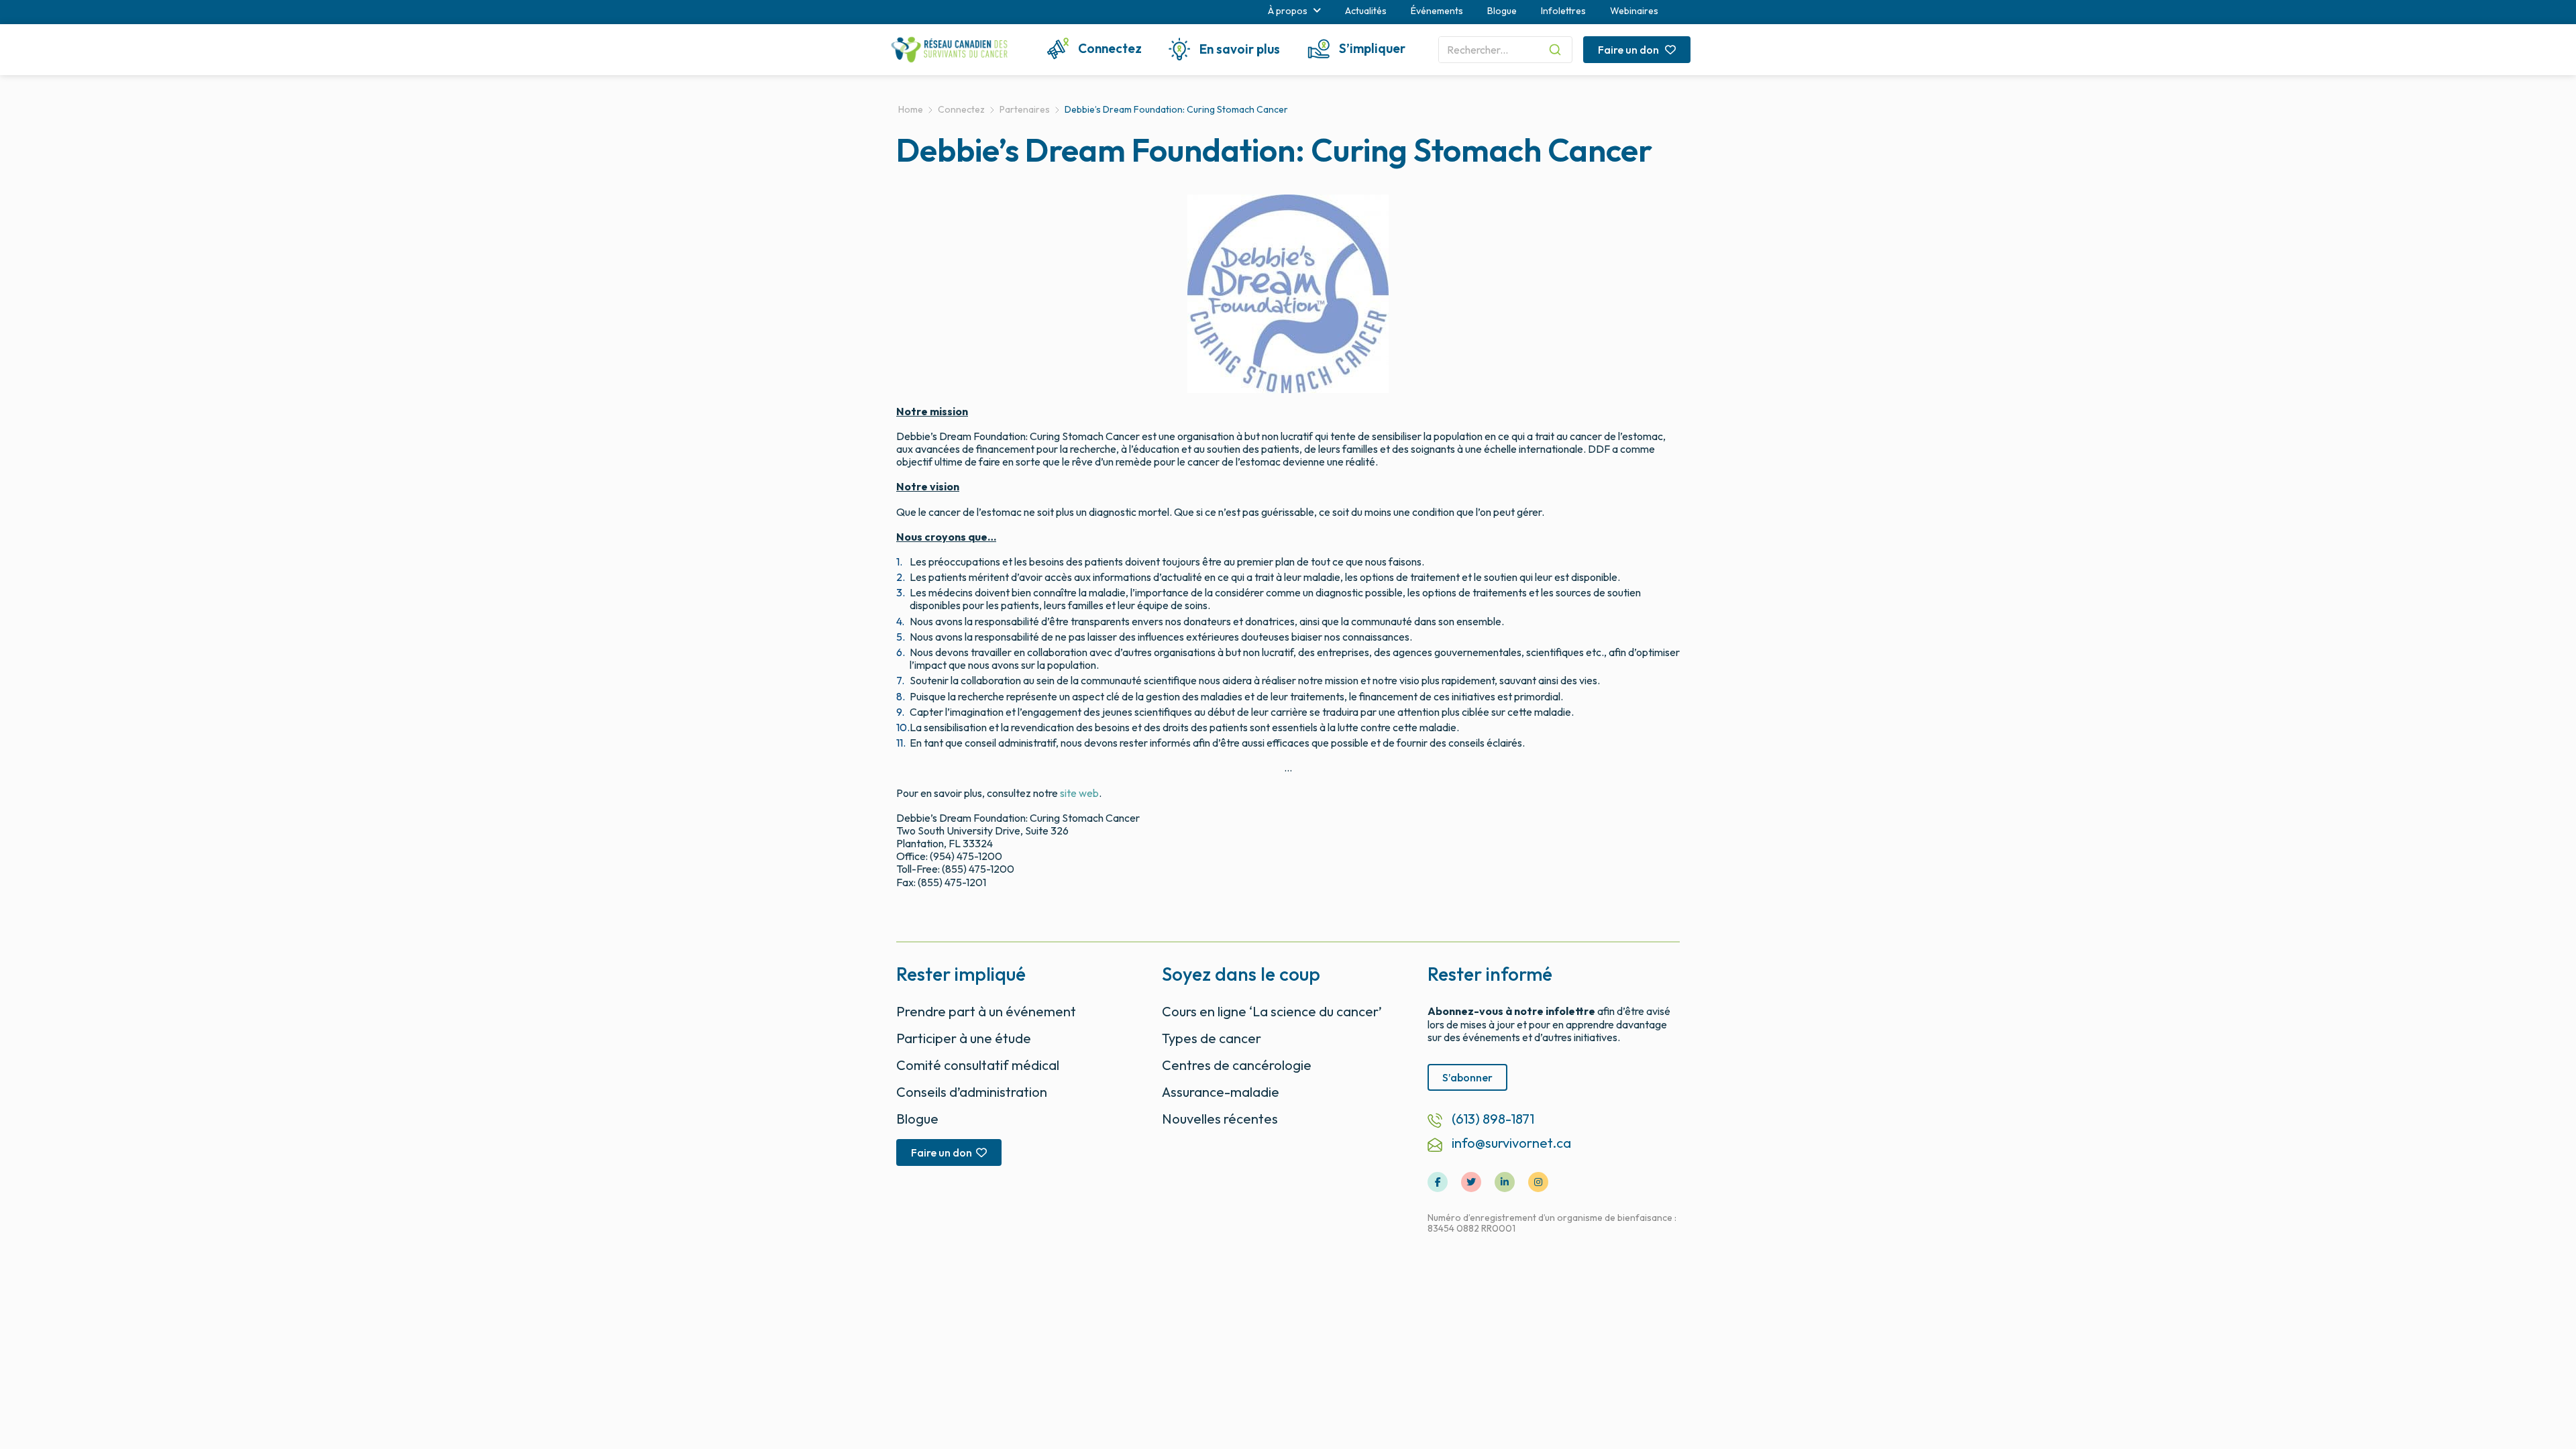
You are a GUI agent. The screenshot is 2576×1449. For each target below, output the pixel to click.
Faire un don (1629, 50)
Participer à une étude (964, 1038)
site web (1079, 793)
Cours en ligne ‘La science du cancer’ (1272, 1011)
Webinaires (1634, 11)
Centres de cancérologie (1237, 1065)
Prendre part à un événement (986, 1011)
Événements (1437, 11)
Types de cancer (1212, 1038)
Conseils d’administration (972, 1092)
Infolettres (1563, 11)
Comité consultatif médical (978, 1065)
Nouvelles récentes (1220, 1119)
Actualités (1366, 11)
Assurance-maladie (1221, 1092)
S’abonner (1467, 1077)
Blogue (1502, 11)
